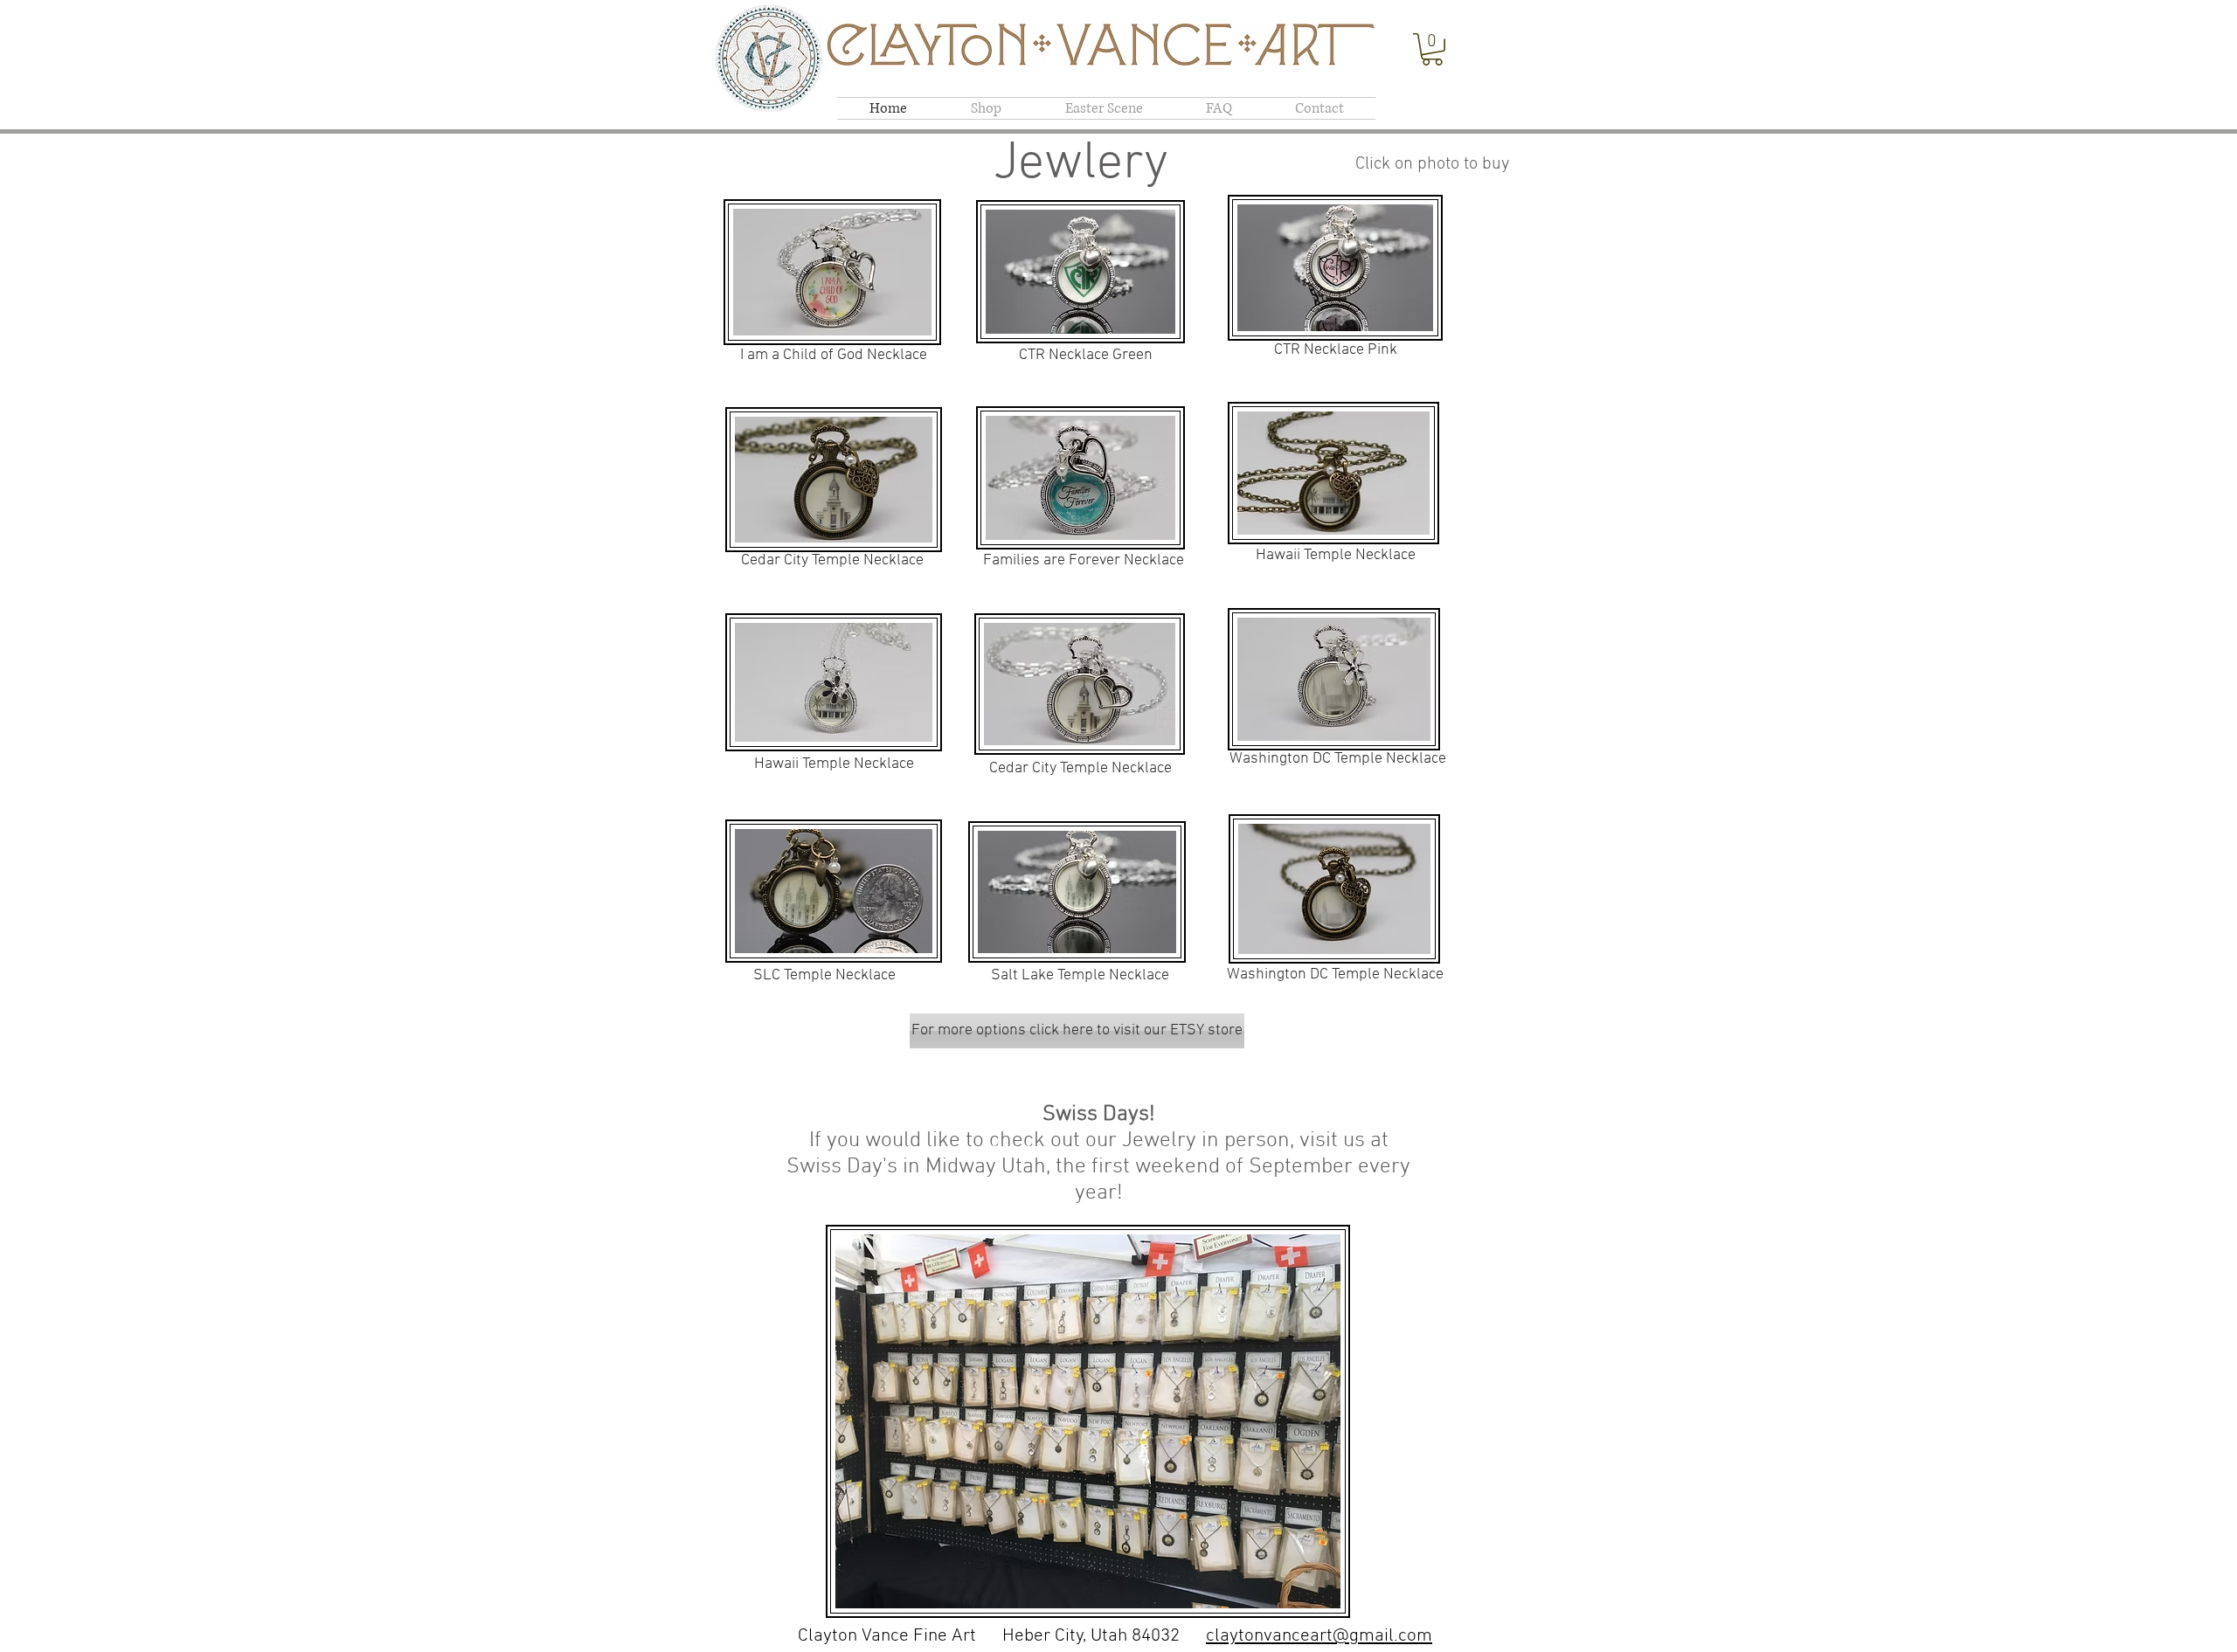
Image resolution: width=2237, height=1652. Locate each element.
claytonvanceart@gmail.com (1319, 1636)
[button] (1432, 49)
